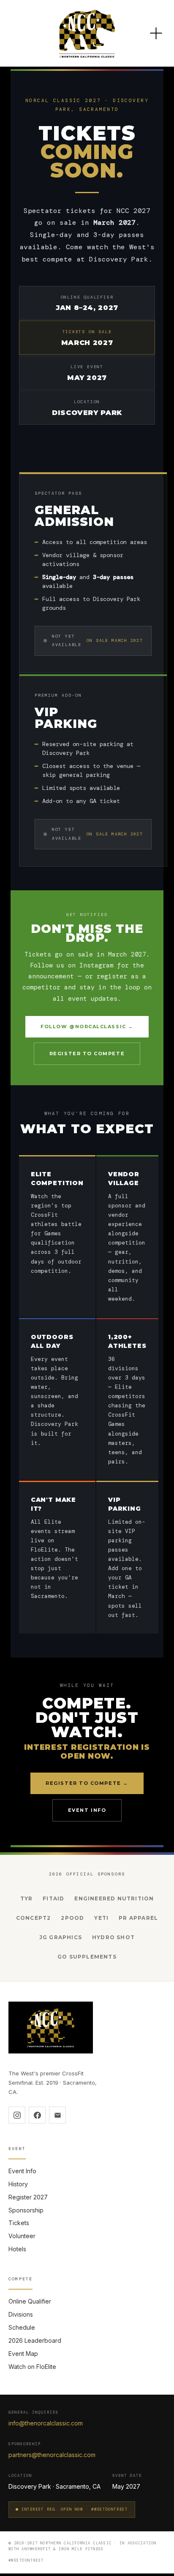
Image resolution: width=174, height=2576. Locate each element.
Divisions (21, 2314)
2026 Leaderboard (35, 2340)
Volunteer (22, 2236)
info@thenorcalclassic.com (46, 2423)
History (18, 2184)
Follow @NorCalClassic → (87, 1027)
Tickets (19, 2223)
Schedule (22, 2327)
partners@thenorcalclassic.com (52, 2455)
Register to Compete (87, 1054)
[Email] (57, 2115)
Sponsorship (26, 2210)
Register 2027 (28, 2197)
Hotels (17, 2249)
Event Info (87, 1810)
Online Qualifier (30, 2301)
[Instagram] (17, 2115)
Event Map (23, 2354)
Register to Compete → (87, 1783)
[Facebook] (37, 2115)
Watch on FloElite (32, 2367)
